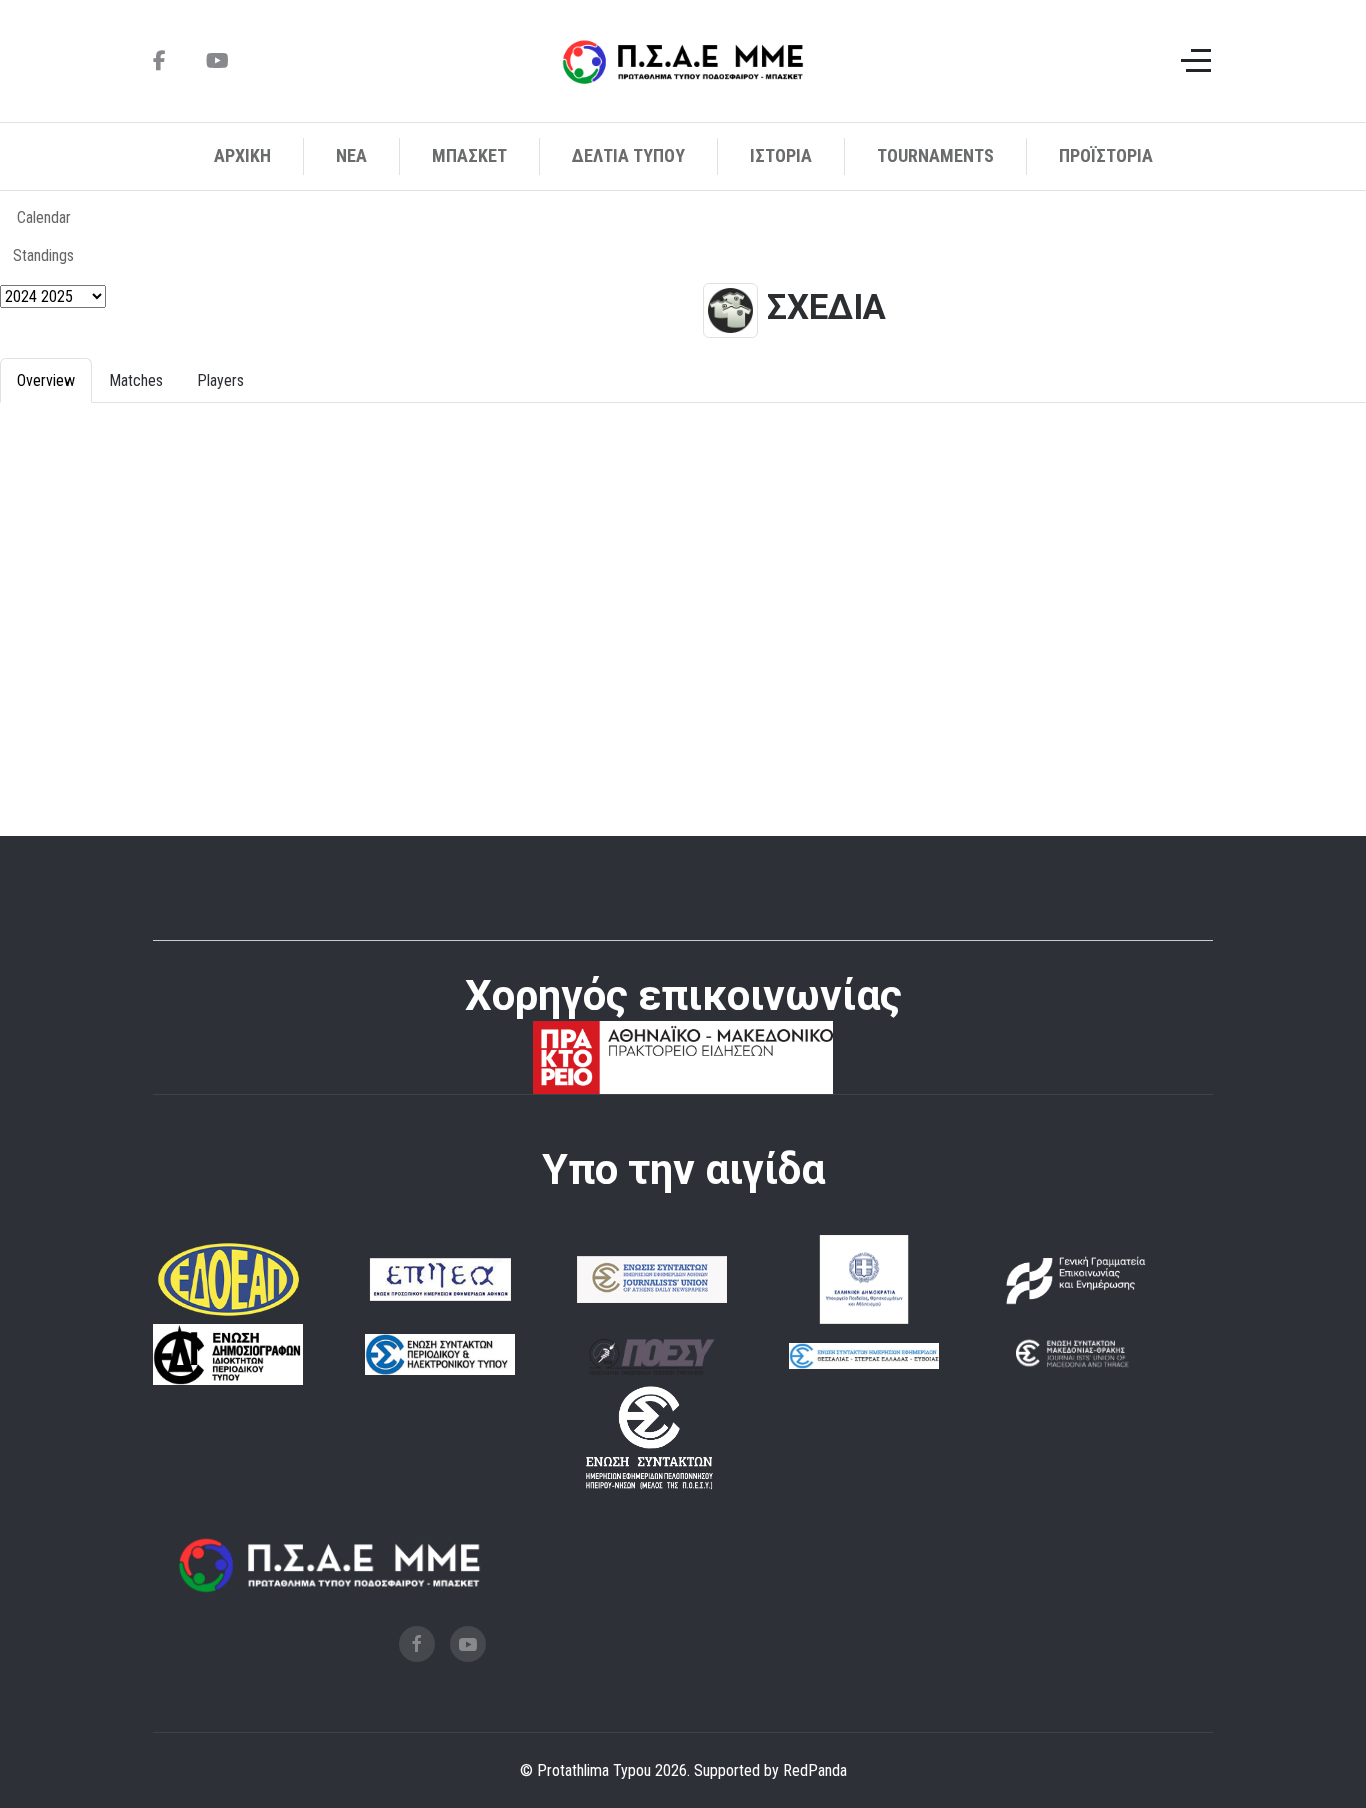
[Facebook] (159, 61)
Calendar (44, 217)
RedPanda (815, 1770)
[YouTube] (217, 61)
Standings (43, 255)
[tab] (46, 380)
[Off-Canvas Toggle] (1196, 61)
